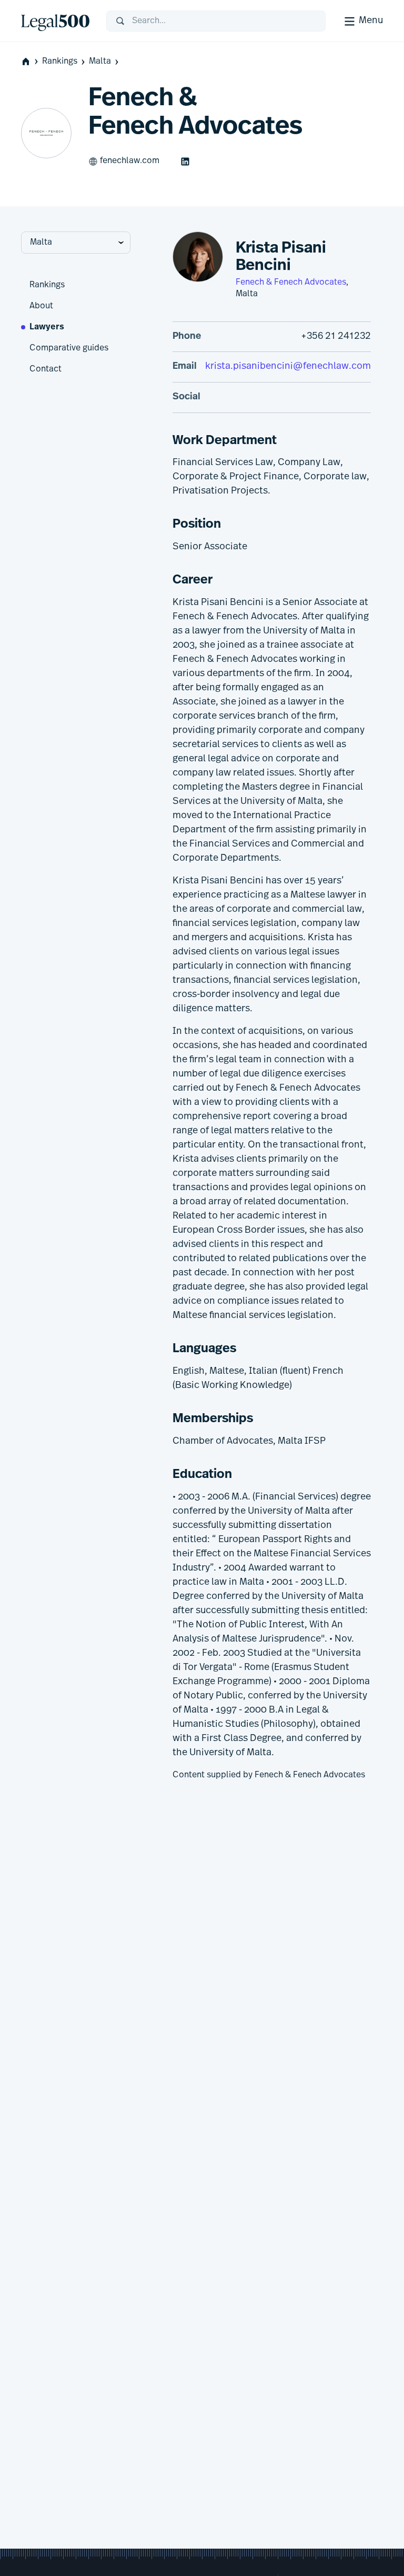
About (41, 306)
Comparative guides (69, 348)
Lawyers (47, 327)
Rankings (60, 62)
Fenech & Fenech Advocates (291, 283)
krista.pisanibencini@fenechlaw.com (288, 367)
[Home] (55, 21)
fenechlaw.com (130, 161)
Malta (100, 62)
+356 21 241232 (336, 337)
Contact (46, 369)
